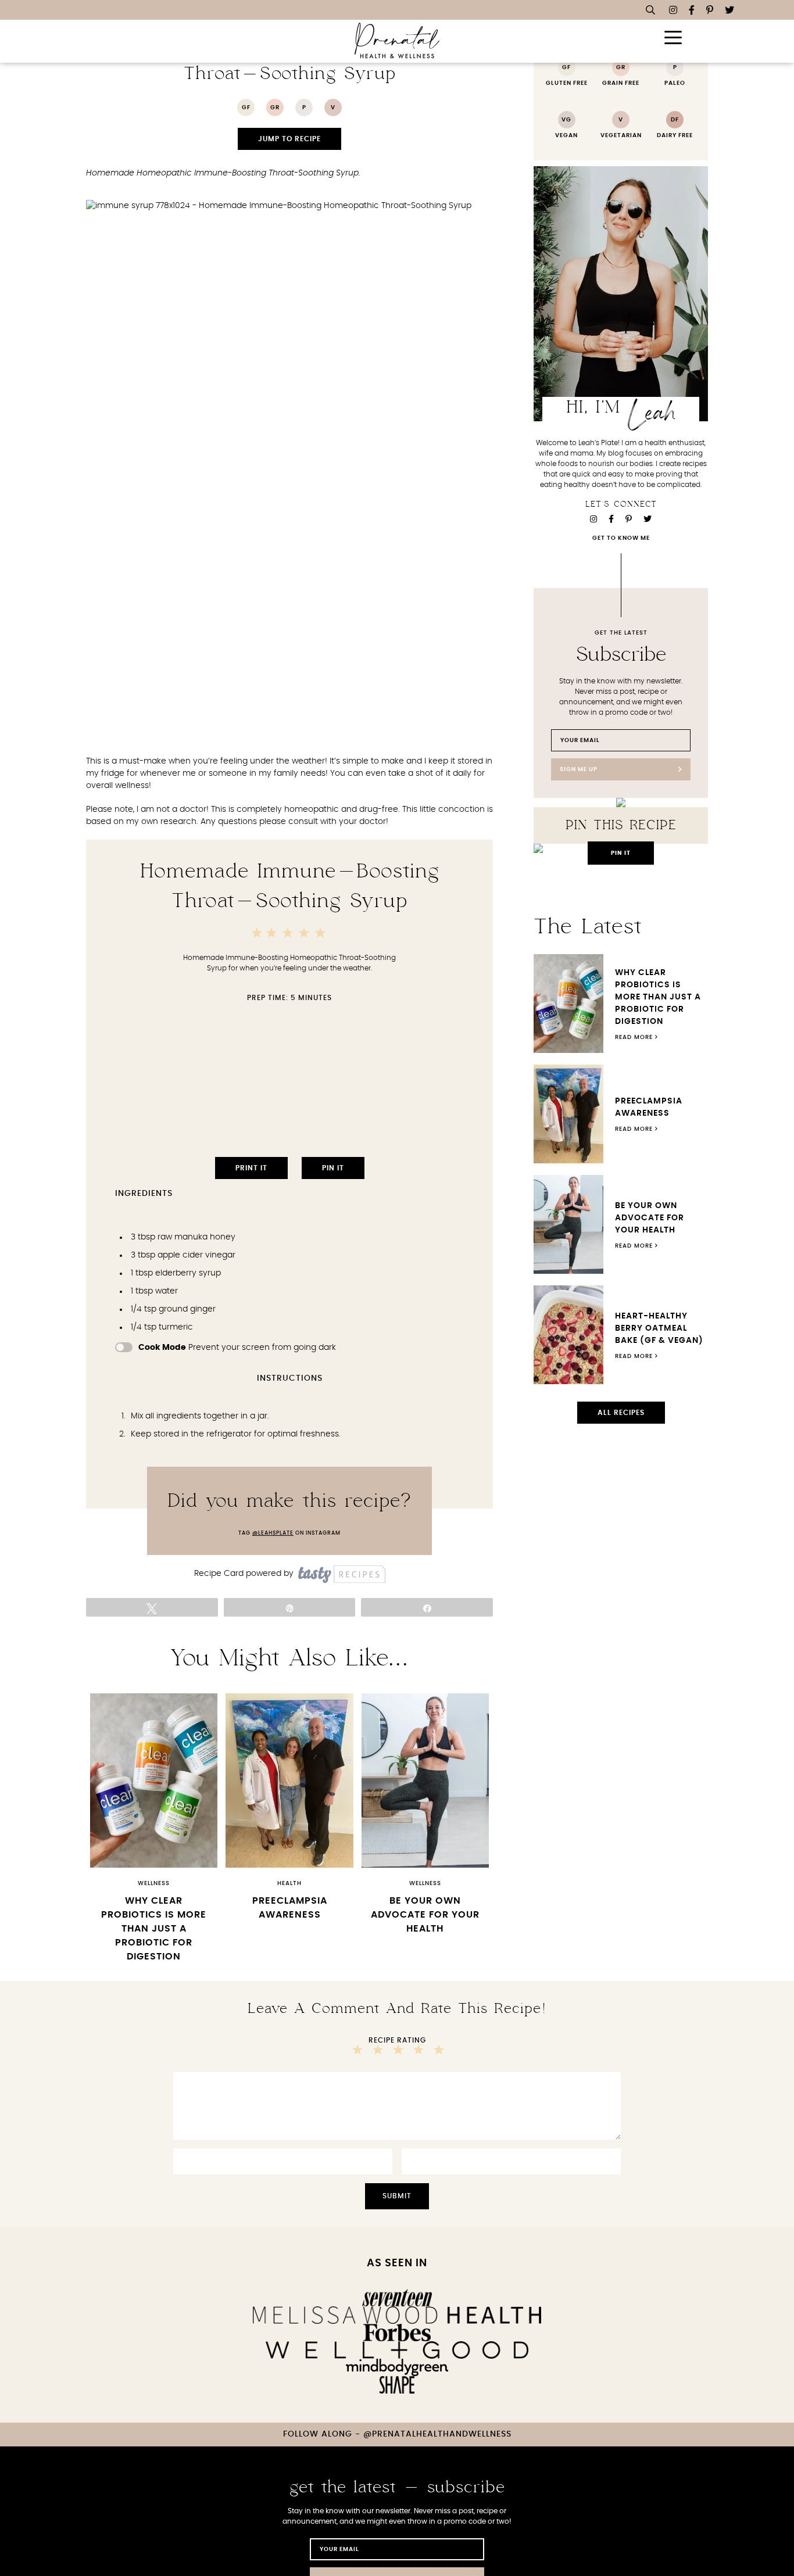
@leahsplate (273, 1533)
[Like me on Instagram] (673, 10)
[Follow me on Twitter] (729, 10)
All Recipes (621, 1413)
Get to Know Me (621, 538)
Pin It (333, 1168)
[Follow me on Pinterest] (710, 10)
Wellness (154, 1883)
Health (289, 1883)
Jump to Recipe (289, 139)
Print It (251, 1168)
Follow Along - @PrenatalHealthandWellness (397, 2434)
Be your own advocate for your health (425, 1915)
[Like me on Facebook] (692, 10)
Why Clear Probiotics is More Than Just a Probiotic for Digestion (154, 1929)
